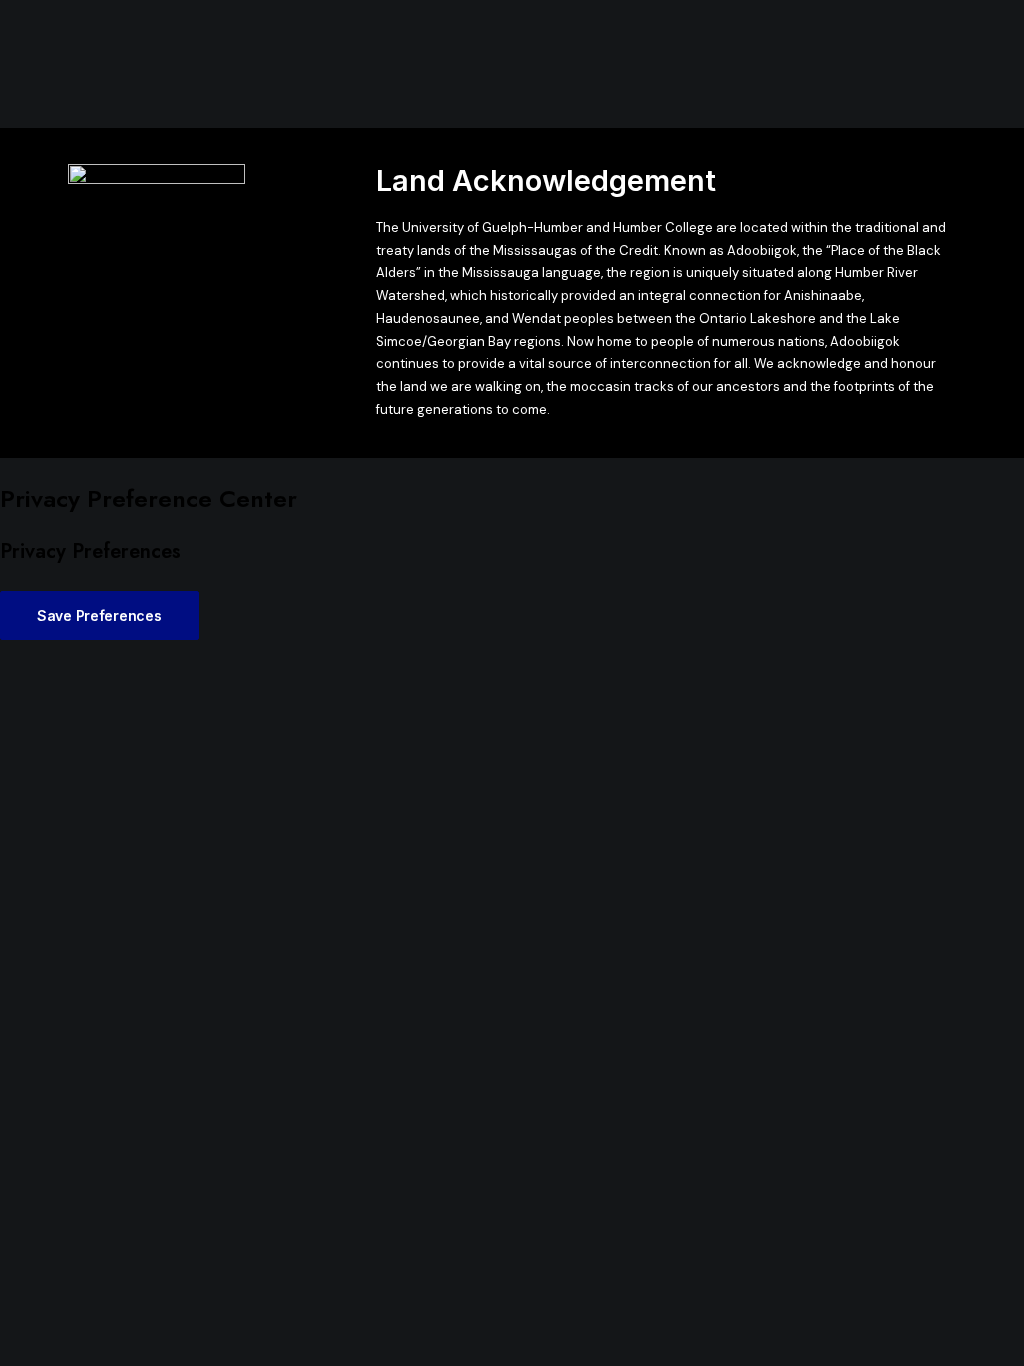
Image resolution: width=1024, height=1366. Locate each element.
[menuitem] (297, 64)
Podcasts (431, 65)
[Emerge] (133, 64)
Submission (604, 65)
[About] (156, 196)
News (297, 65)
